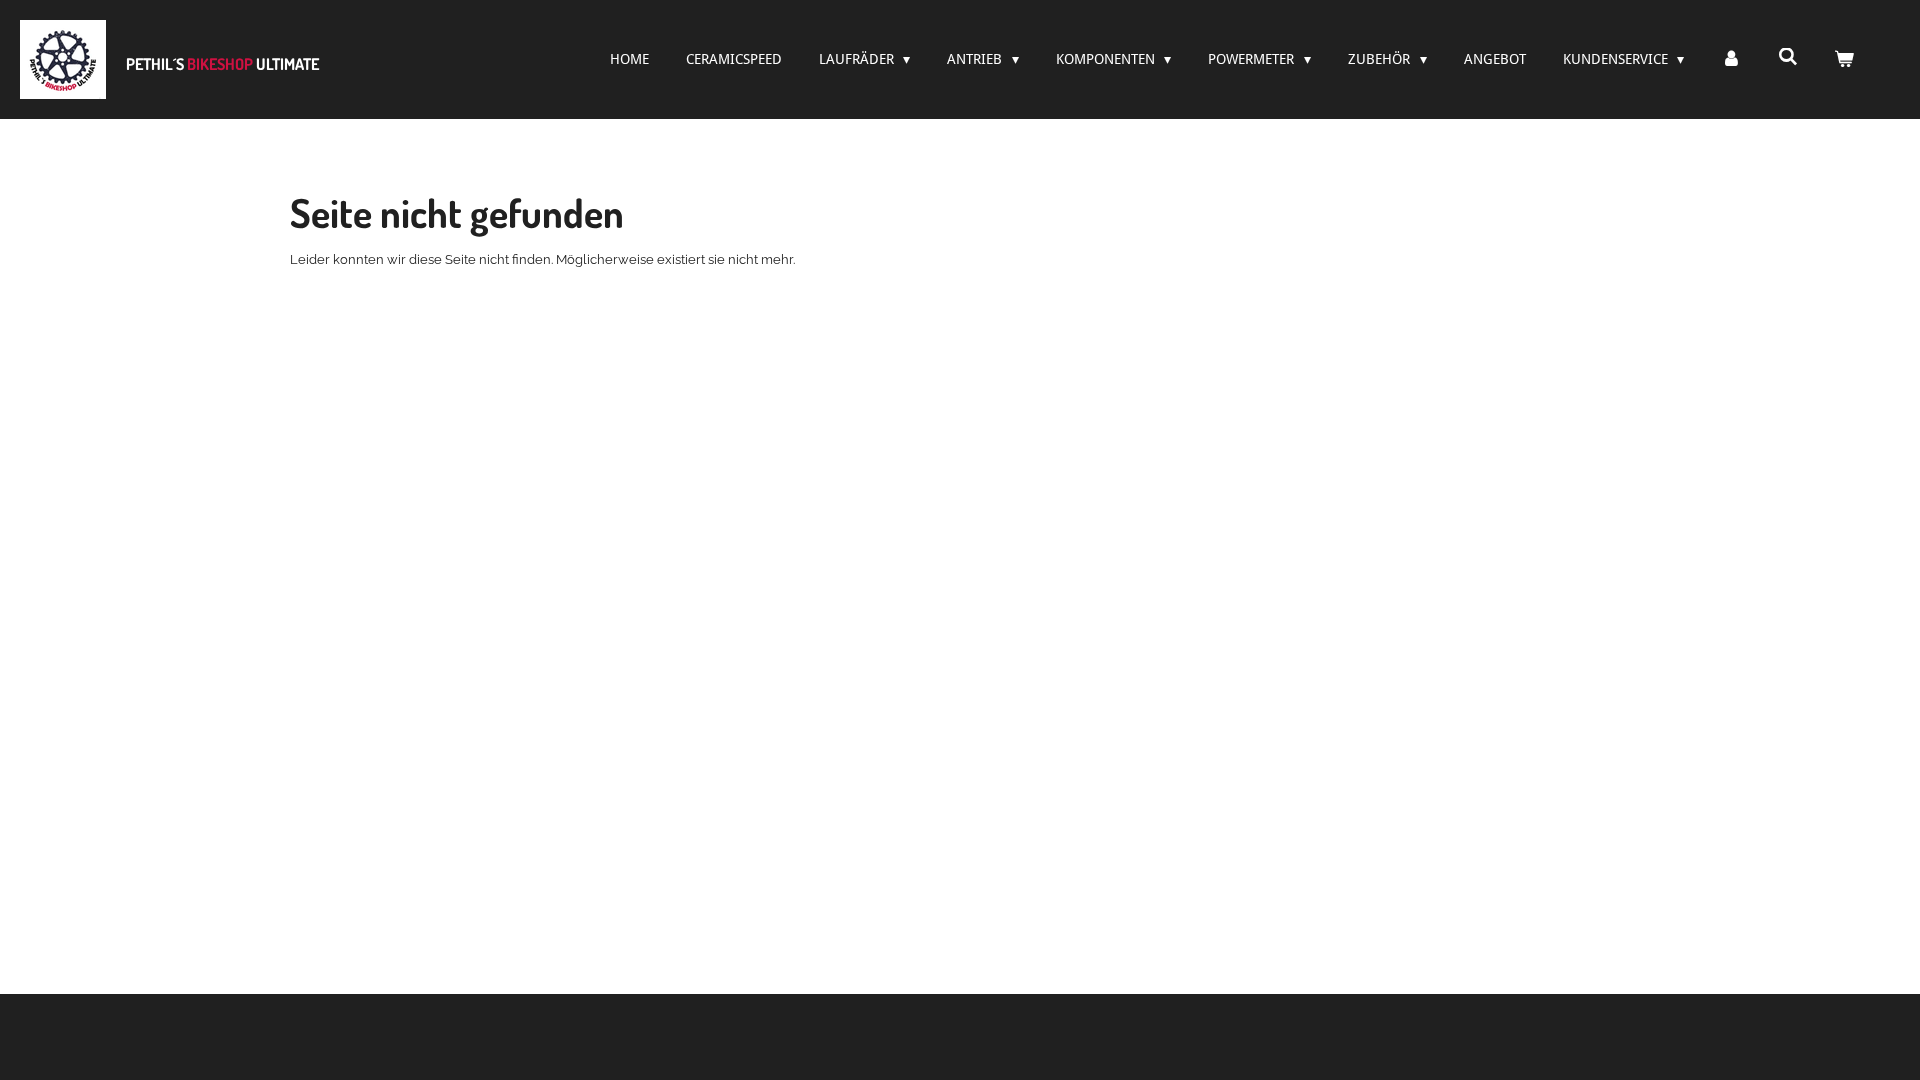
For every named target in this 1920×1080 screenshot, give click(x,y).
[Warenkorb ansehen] (1844, 59)
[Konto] (1731, 59)
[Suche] (1788, 57)
